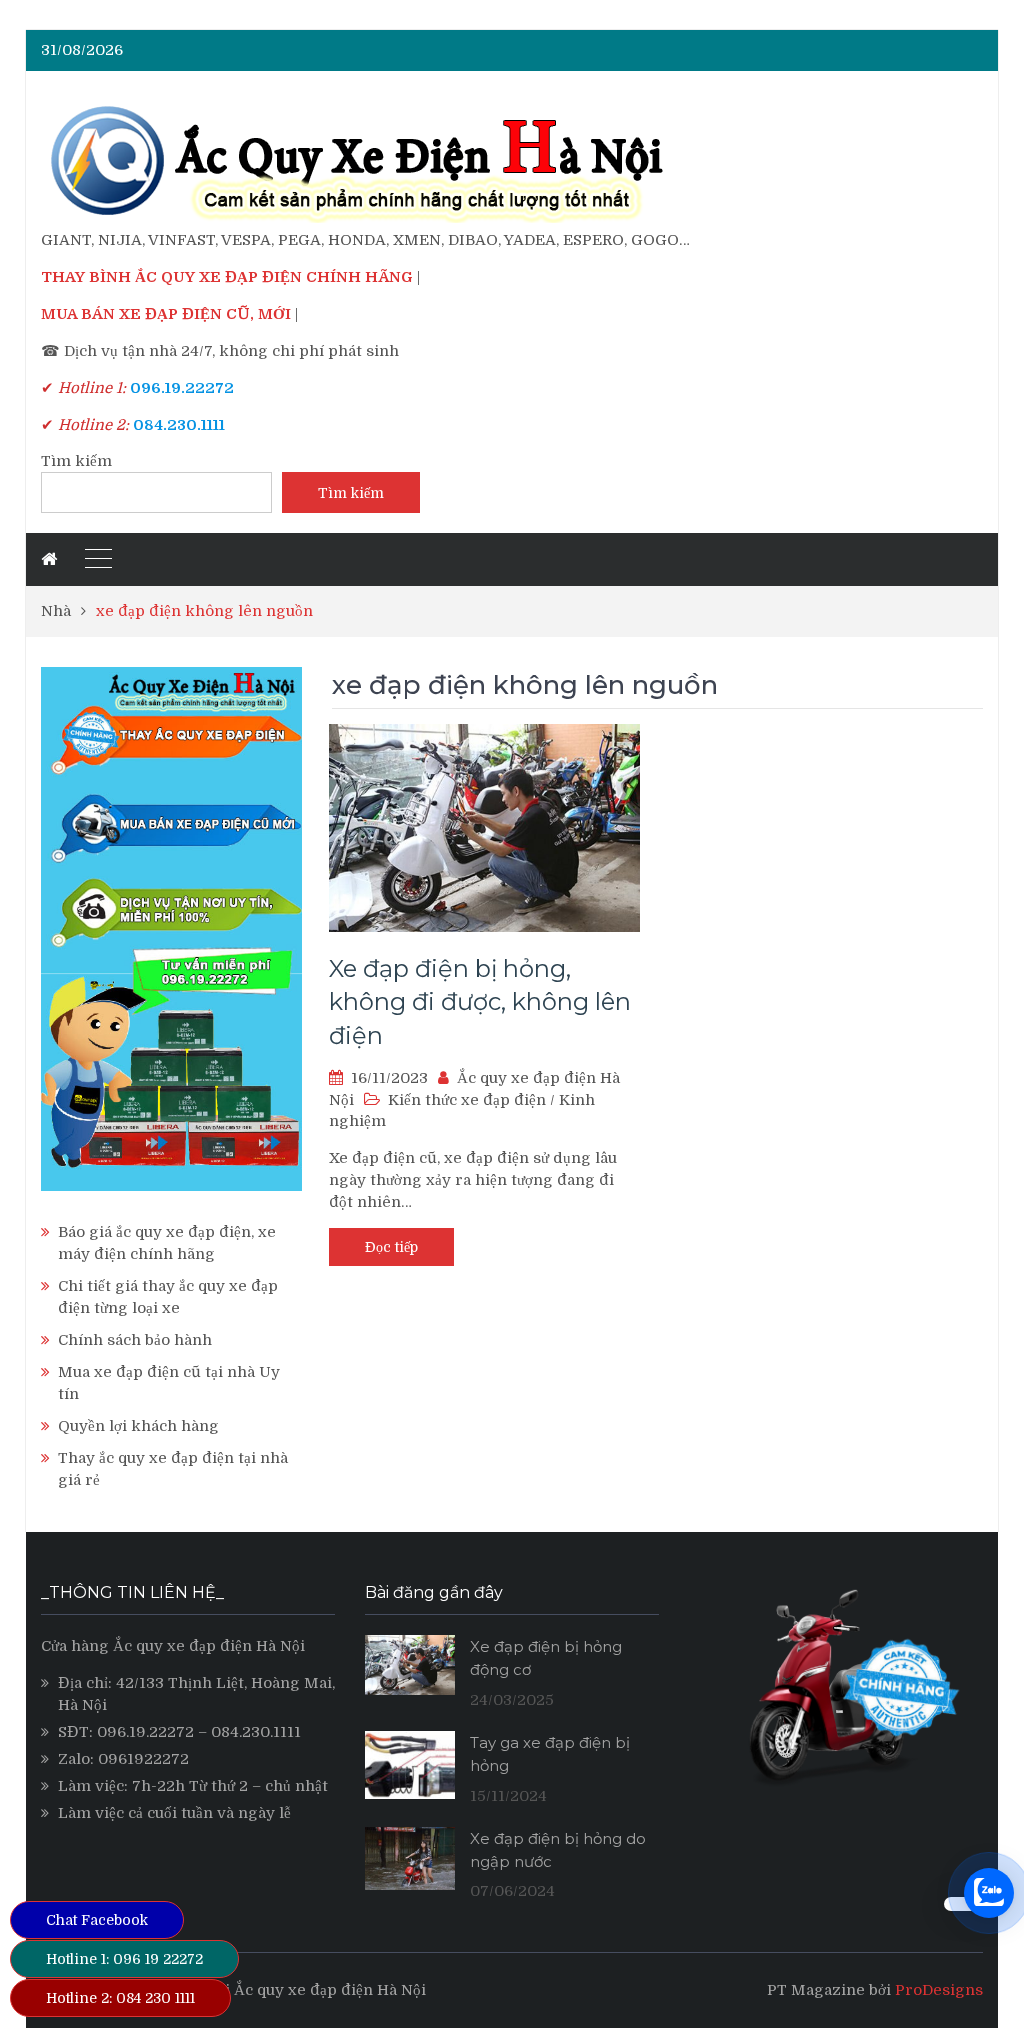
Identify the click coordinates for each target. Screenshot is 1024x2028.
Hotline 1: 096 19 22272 (124, 1959)
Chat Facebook (97, 1920)
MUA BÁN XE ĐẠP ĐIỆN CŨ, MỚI (166, 314)
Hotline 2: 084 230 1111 (120, 1998)
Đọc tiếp (391, 1247)
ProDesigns (939, 1990)
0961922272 (143, 1759)
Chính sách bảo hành (135, 1340)
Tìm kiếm (76, 461)
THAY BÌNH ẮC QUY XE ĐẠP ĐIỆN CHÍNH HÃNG (227, 277)
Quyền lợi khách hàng (138, 1426)
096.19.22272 (145, 1732)
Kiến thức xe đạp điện (467, 1100)
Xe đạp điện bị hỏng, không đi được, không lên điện (480, 1002)
